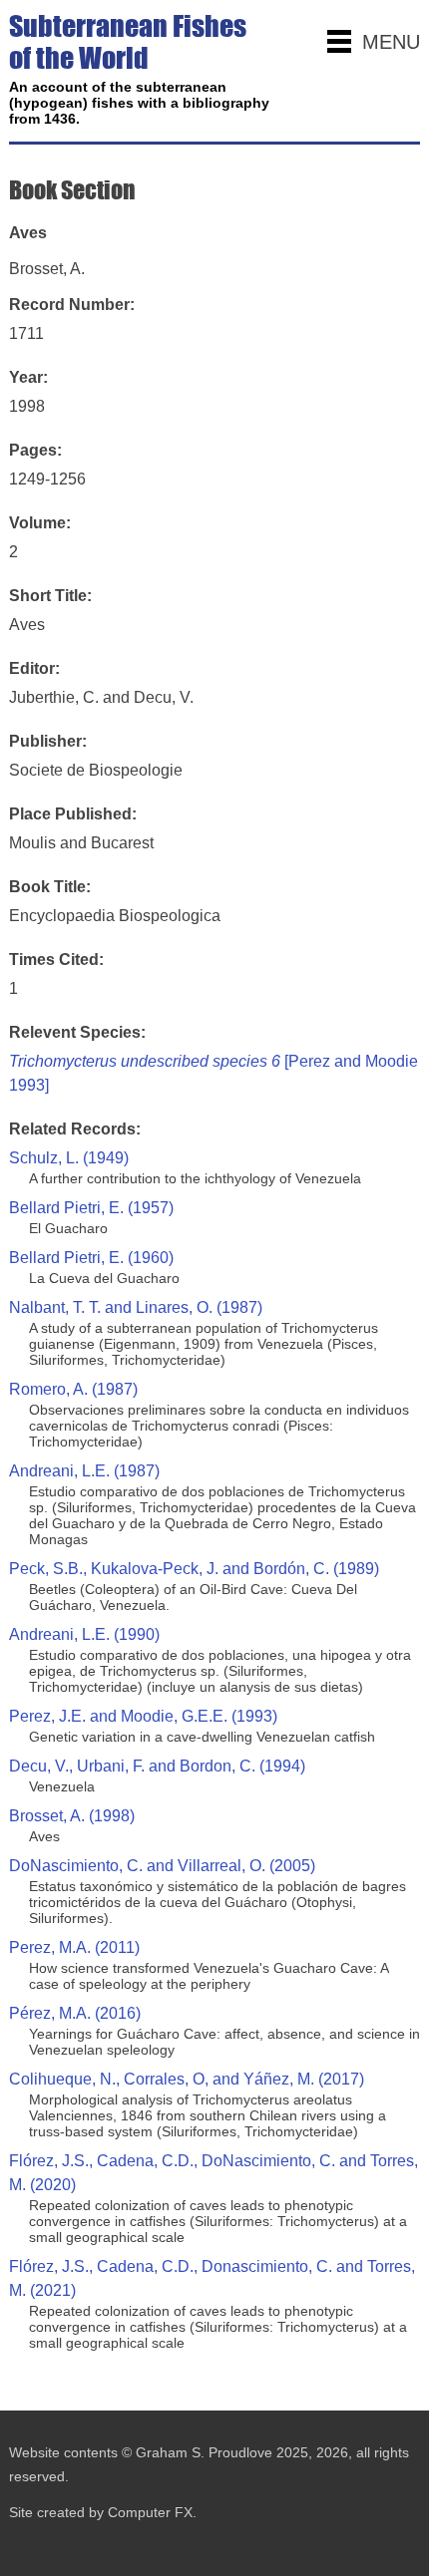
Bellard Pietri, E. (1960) (91, 1258)
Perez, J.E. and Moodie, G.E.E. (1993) (143, 1716)
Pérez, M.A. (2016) (75, 2013)
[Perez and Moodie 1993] (214, 1073)
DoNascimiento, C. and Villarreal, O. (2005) (162, 1866)
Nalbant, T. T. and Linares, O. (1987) (136, 1307)
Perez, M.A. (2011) (74, 1947)
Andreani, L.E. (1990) (84, 1634)
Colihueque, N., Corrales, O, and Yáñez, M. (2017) (187, 2079)
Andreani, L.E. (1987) (84, 1471)
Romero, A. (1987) (73, 1389)
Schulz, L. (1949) (69, 1158)
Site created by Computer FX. (103, 2512)
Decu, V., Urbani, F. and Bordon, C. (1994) (157, 1766)
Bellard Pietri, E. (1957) (91, 1208)
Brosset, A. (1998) (72, 1816)
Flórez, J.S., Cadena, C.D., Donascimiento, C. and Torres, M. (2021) (212, 2278)
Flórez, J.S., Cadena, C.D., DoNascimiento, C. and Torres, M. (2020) (214, 2173)
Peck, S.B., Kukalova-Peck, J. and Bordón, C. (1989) (194, 1569)
